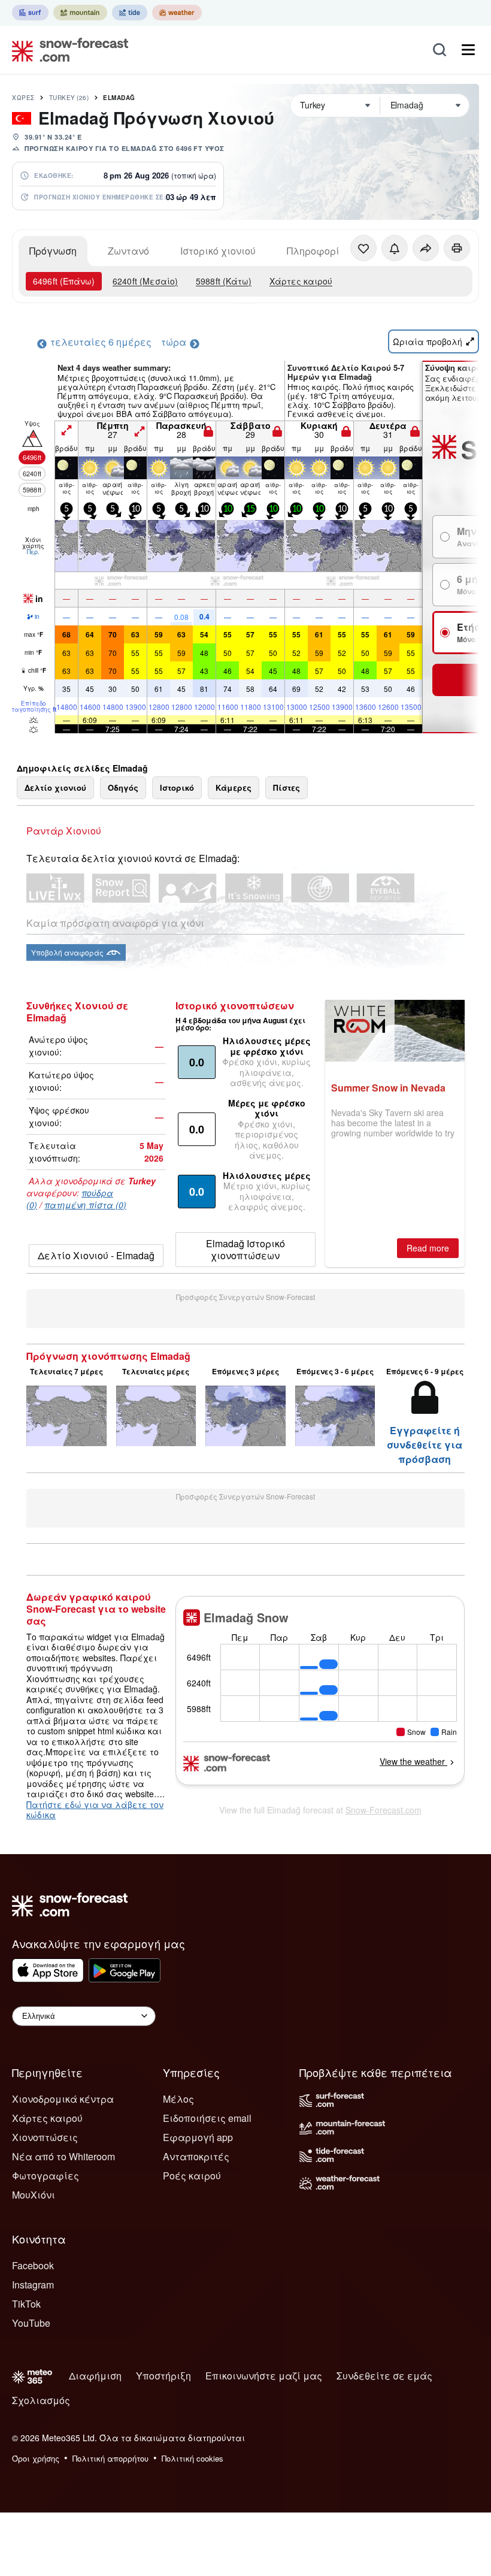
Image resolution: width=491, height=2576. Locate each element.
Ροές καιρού (192, 2176)
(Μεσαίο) (145, 281)
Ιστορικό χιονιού (218, 251)
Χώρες (23, 98)
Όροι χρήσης (36, 2458)
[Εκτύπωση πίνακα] (457, 248)
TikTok (26, 2304)
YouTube (31, 2323)
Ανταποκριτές (196, 2156)
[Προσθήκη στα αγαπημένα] (363, 248)
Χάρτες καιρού (301, 281)
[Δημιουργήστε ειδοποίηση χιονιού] (395, 248)
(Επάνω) (64, 281)
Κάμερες (234, 787)
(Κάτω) (224, 281)
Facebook (33, 2265)
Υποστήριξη (163, 2376)
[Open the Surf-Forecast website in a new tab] (30, 13)
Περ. (33, 552)
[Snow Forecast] (66, 50)
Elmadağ (119, 98)
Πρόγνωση (53, 251)
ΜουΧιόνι (34, 2195)
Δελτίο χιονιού (55, 787)
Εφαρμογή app (198, 2137)
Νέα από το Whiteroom (63, 2156)
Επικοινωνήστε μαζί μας (264, 2376)
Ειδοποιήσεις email (207, 2118)
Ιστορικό (177, 787)
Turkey (69, 98)
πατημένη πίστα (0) (85, 1205)
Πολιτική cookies (193, 2458)
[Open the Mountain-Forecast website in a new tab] (80, 13)
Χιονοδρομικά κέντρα (63, 2099)
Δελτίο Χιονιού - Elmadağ (96, 1255)
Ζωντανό (128, 251)
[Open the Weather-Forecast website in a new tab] (177, 13)
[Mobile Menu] (468, 50)
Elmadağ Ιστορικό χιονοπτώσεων (245, 1249)
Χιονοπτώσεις (45, 2137)
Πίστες (287, 787)
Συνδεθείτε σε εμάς (384, 2376)
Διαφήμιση (95, 2376)
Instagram (33, 2285)
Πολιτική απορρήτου (110, 2458)
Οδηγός (123, 787)
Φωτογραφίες (46, 2176)
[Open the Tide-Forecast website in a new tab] (130, 13)
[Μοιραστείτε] (426, 248)
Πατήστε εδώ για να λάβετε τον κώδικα (95, 1810)
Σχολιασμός (41, 2400)
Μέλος (178, 2099)
